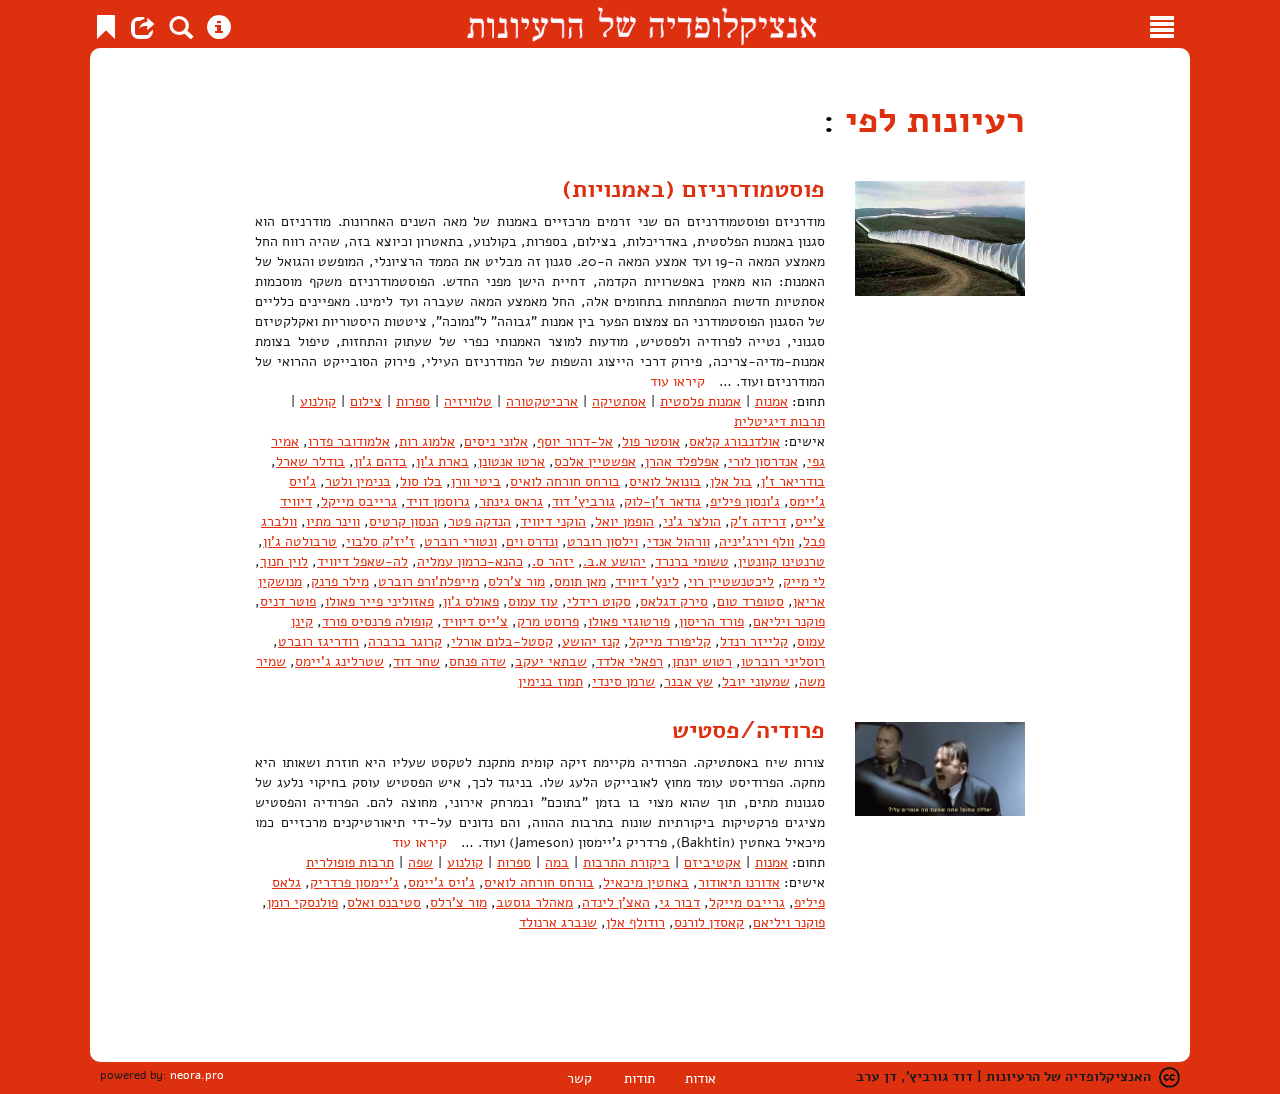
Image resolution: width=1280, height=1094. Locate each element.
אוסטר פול (651, 441)
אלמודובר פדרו (349, 441)
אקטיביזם (712, 862)
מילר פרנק (340, 581)
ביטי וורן (476, 481)
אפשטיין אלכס (595, 461)
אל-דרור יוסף (575, 441)
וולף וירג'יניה (756, 541)
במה (557, 862)
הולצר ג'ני (692, 521)
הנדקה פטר (479, 521)
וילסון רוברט (602, 541)
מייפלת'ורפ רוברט (428, 581)
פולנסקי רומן (302, 902)
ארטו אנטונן (511, 461)
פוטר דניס (288, 601)
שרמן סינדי (623, 681)
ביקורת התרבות (626, 862)
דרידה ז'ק (758, 521)
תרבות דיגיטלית (779, 421)
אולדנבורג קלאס (734, 441)
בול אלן (731, 481)
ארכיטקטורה (542, 401)
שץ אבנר (688, 681)
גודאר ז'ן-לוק (662, 501)
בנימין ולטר (358, 481)
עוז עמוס (533, 601)
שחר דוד (416, 661)
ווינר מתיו (333, 521)
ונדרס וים (532, 541)
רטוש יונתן (702, 661)
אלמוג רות (427, 441)
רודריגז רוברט (318, 641)
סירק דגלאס (674, 601)
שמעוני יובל (756, 681)
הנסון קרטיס (404, 521)
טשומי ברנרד (692, 561)
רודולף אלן (635, 922)
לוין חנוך (284, 561)
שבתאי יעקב (551, 661)
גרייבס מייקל (359, 501)
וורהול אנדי (678, 541)
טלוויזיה (468, 401)
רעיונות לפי (930, 120)
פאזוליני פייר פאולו (379, 601)
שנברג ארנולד (558, 922)
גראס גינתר (511, 501)
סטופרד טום (750, 601)
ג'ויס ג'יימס (441, 882)
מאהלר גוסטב (534, 902)
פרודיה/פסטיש (748, 730)
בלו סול (421, 481)
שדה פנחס (477, 661)
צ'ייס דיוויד (475, 621)
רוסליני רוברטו (783, 661)
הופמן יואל (624, 521)
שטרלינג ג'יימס (339, 661)
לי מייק (804, 581)
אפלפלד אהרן (682, 461)
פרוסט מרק (548, 621)
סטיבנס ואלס (384, 902)
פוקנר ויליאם (789, 621)
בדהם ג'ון (380, 461)
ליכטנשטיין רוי (731, 581)
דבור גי (679, 902)
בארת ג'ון (442, 461)
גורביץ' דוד (583, 501)
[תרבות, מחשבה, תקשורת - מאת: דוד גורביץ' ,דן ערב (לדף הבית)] (641, 24)
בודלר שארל (310, 461)
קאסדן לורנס (709, 922)
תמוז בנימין (550, 681)
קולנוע (318, 401)
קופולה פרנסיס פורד (377, 621)
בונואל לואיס (665, 481)
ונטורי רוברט (460, 541)
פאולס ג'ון (471, 601)
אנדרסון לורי (763, 461)
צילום (366, 401)
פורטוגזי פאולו (629, 621)
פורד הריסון (711, 621)
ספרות (413, 401)
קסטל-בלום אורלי (502, 641)
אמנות (771, 401)
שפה (420, 862)
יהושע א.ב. (614, 561)
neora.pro (197, 1075)
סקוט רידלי (599, 601)
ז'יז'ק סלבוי (380, 541)
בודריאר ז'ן (793, 481)
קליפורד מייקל (670, 641)
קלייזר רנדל (754, 641)
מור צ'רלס (516, 581)
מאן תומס (580, 581)
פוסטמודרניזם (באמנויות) (693, 189)
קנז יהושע (591, 641)
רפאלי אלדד (629, 661)
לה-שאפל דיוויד (362, 561)
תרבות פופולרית (350, 862)
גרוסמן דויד (438, 501)
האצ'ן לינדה (616, 902)
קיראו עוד (677, 381)
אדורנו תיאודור (739, 882)
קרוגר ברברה (405, 641)
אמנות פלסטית (700, 401)
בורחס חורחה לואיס (565, 481)
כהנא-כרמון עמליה (470, 561)
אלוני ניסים (496, 441)
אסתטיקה (619, 401)
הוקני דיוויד (553, 521)
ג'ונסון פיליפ (745, 501)
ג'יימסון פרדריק (354, 882)
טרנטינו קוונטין (781, 561)
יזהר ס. (553, 561)
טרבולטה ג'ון (300, 541)
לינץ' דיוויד (647, 581)
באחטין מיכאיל (646, 882)
